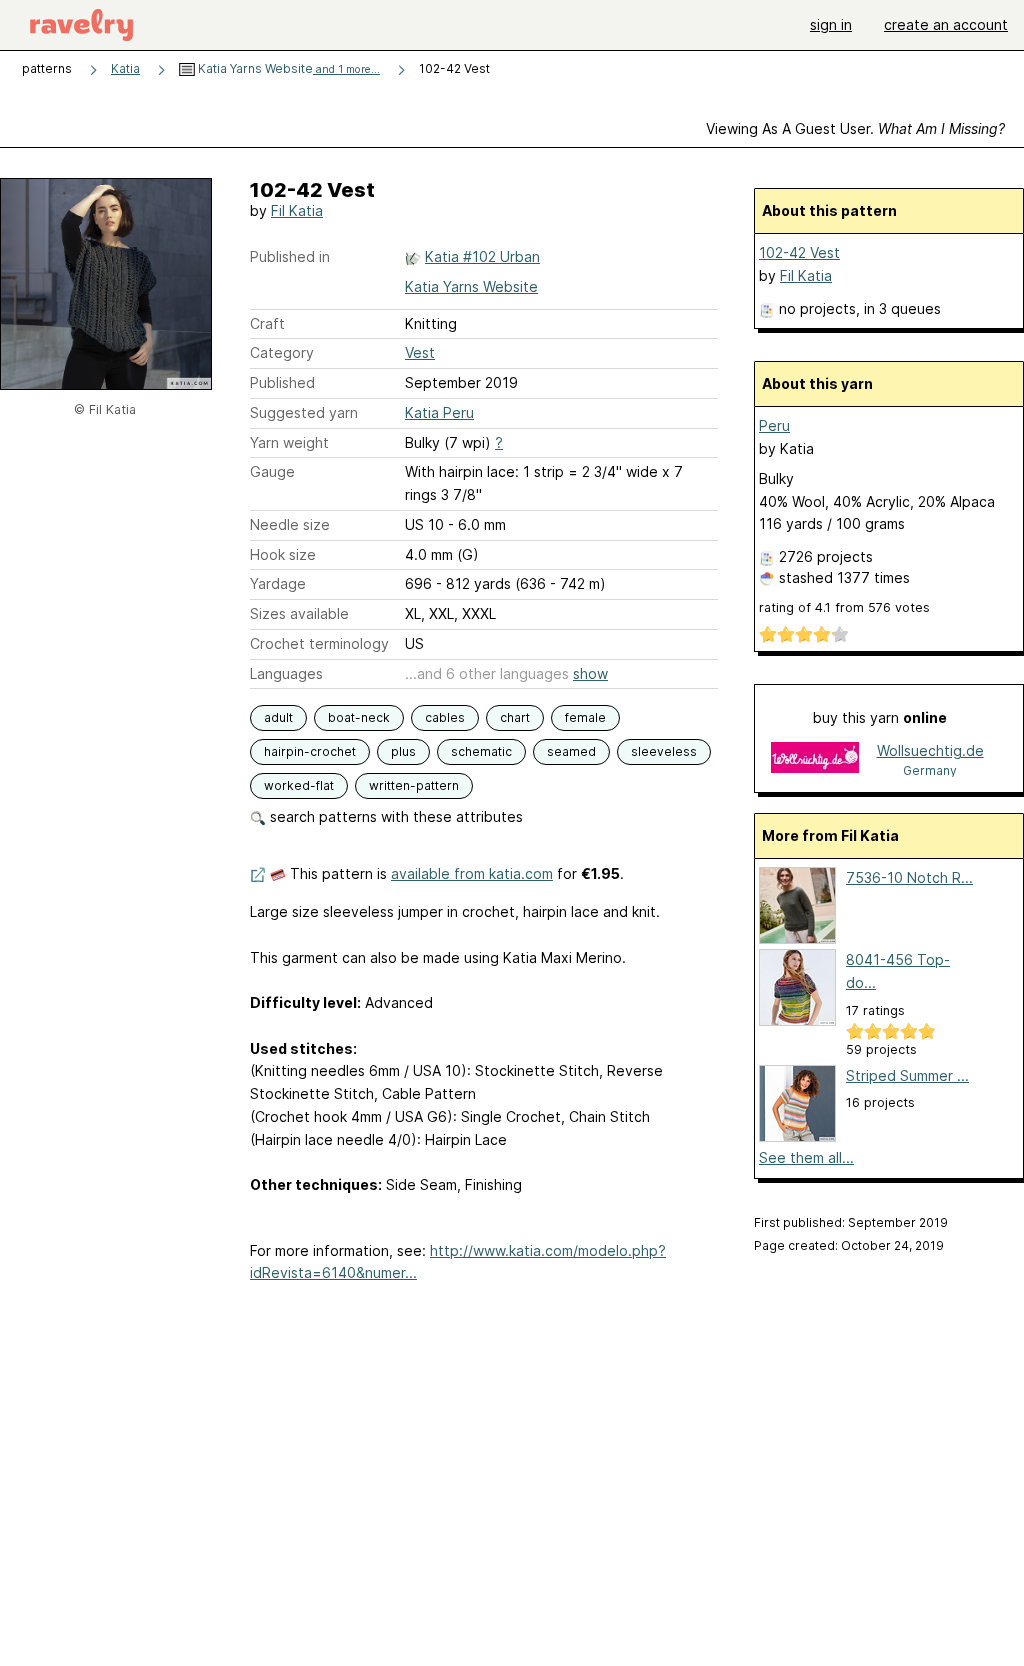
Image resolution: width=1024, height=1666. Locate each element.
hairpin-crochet (310, 751)
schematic (481, 751)
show (590, 673)
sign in (831, 24)
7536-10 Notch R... (909, 877)
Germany (930, 770)
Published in (290, 256)
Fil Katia (297, 210)
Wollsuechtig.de (930, 750)
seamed (571, 751)
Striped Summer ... (907, 1075)
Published (282, 382)
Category (282, 352)
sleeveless (664, 751)
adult (278, 717)
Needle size (290, 524)
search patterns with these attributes (394, 816)
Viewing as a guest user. (855, 128)
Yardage (278, 583)
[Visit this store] (815, 759)
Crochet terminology (319, 643)
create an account (946, 24)
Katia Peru (439, 412)
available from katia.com (472, 873)
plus (403, 751)
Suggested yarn (304, 412)
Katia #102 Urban (482, 256)
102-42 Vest (799, 252)
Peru (774, 425)
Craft (267, 323)
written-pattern (414, 785)
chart (515, 717)
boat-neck (359, 717)
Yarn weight (289, 442)
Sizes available (299, 613)
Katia (125, 68)
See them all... (806, 1157)
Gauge (272, 471)
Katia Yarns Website (287, 68)
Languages (286, 673)
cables (445, 717)
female (585, 717)
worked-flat (299, 785)
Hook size (283, 554)
